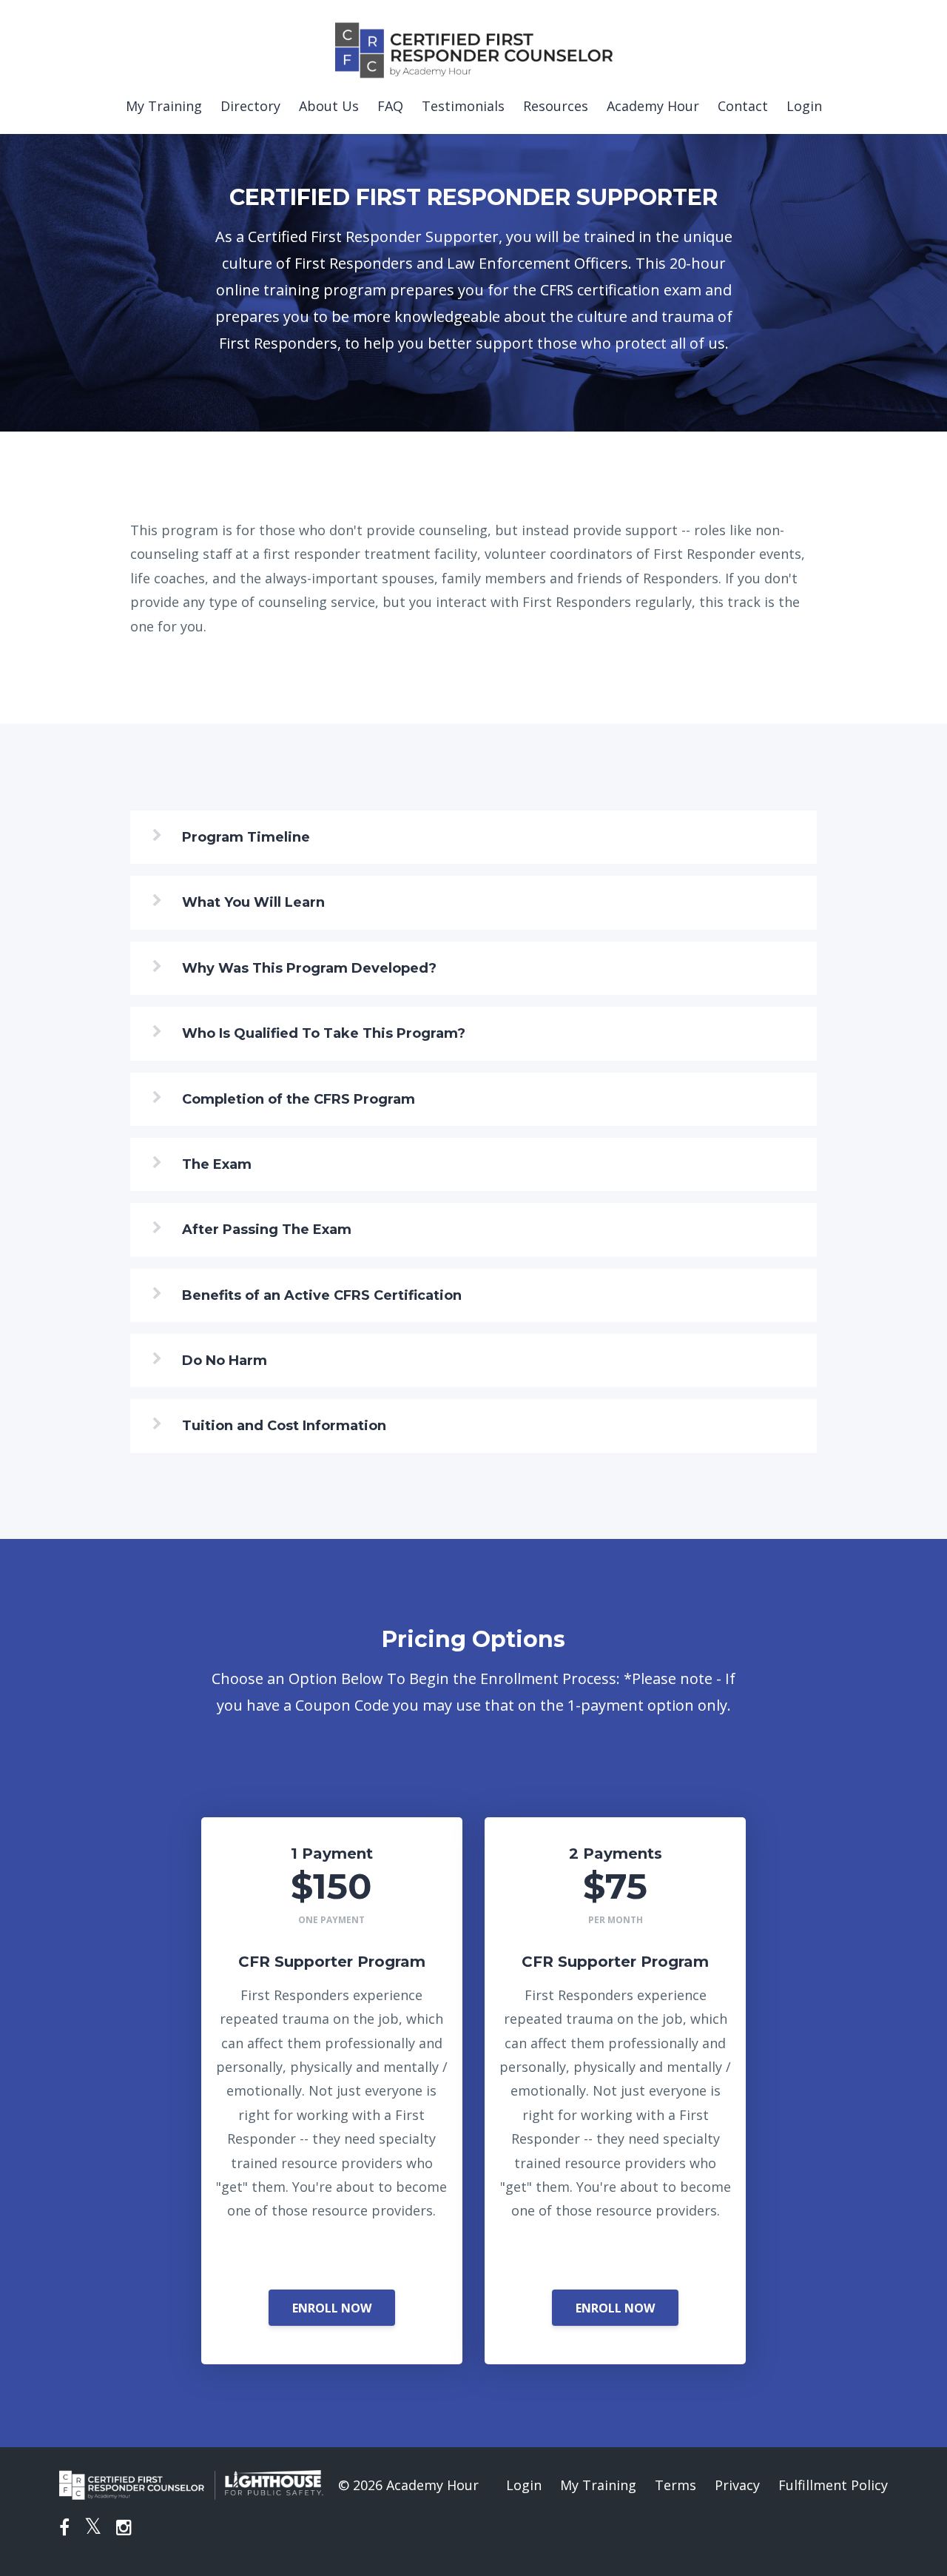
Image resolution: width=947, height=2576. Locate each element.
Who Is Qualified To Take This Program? (324, 1033)
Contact (743, 106)
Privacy (737, 2485)
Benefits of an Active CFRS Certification (322, 1295)
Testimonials (463, 106)
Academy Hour (653, 106)
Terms (675, 2485)
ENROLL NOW (332, 2308)
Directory (250, 106)
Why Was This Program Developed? (309, 968)
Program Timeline (246, 837)
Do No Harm (225, 1361)
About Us (329, 106)
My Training (164, 106)
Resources (556, 106)
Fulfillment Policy (833, 2485)
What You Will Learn (253, 902)
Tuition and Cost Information (284, 1426)
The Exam (217, 1164)
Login (804, 106)
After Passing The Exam (267, 1230)
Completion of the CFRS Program (299, 1099)
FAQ (390, 106)
